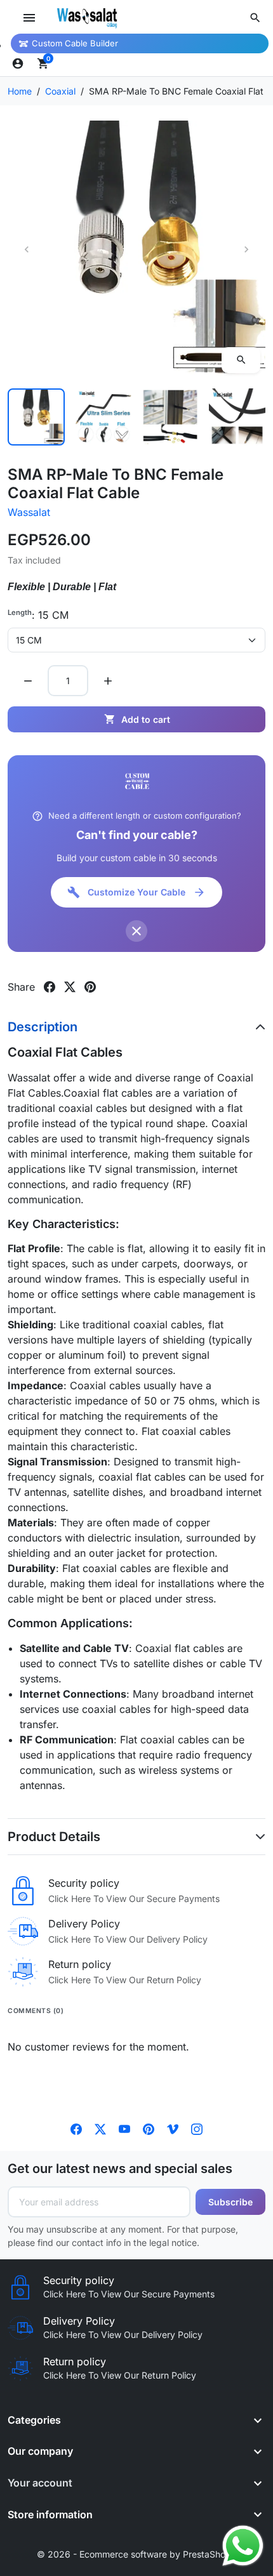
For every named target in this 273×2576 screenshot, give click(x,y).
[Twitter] (100, 2128)
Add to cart (137, 719)
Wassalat (29, 512)
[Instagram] (197, 2128)
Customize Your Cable (136, 892)
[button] (255, 18)
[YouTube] (124, 2128)
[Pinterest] (149, 2128)
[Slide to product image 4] (237, 417)
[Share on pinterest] (90, 987)
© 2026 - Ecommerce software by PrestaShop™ (137, 2554)
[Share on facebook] (50, 987)
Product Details (54, 1837)
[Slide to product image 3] (170, 417)
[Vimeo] (173, 2128)
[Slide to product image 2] (103, 417)
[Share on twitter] (70, 987)
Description (43, 1027)
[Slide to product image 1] (36, 417)
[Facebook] (76, 2128)
